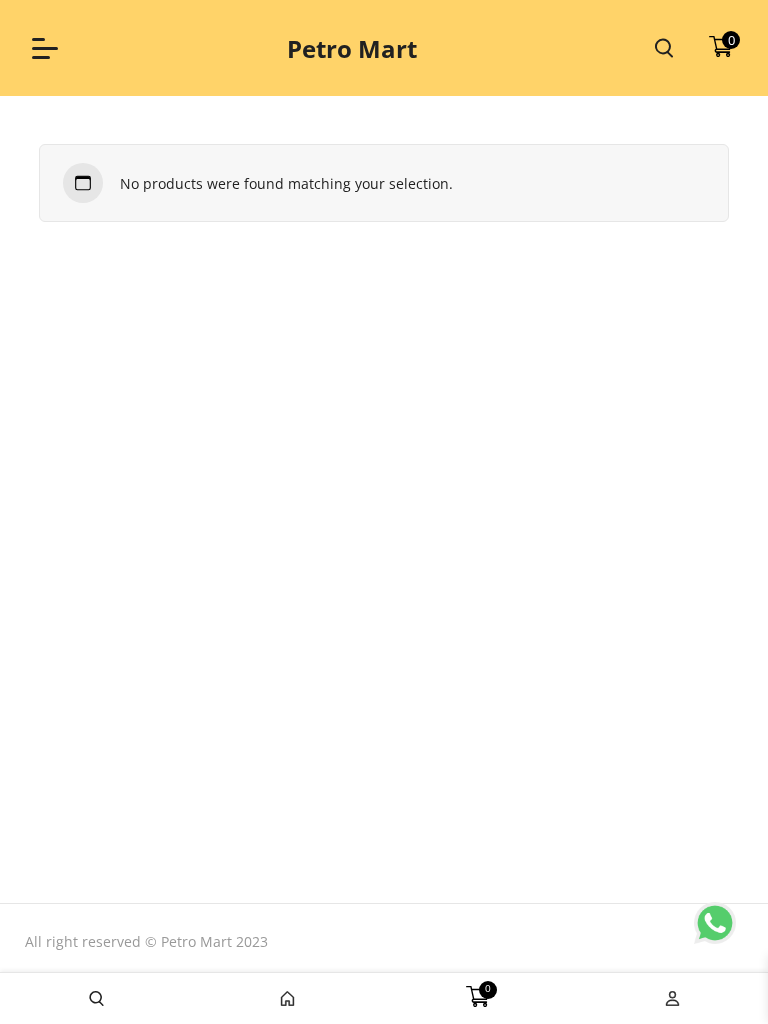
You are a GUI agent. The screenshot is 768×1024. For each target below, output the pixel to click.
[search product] (664, 48)
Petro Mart (352, 48)
